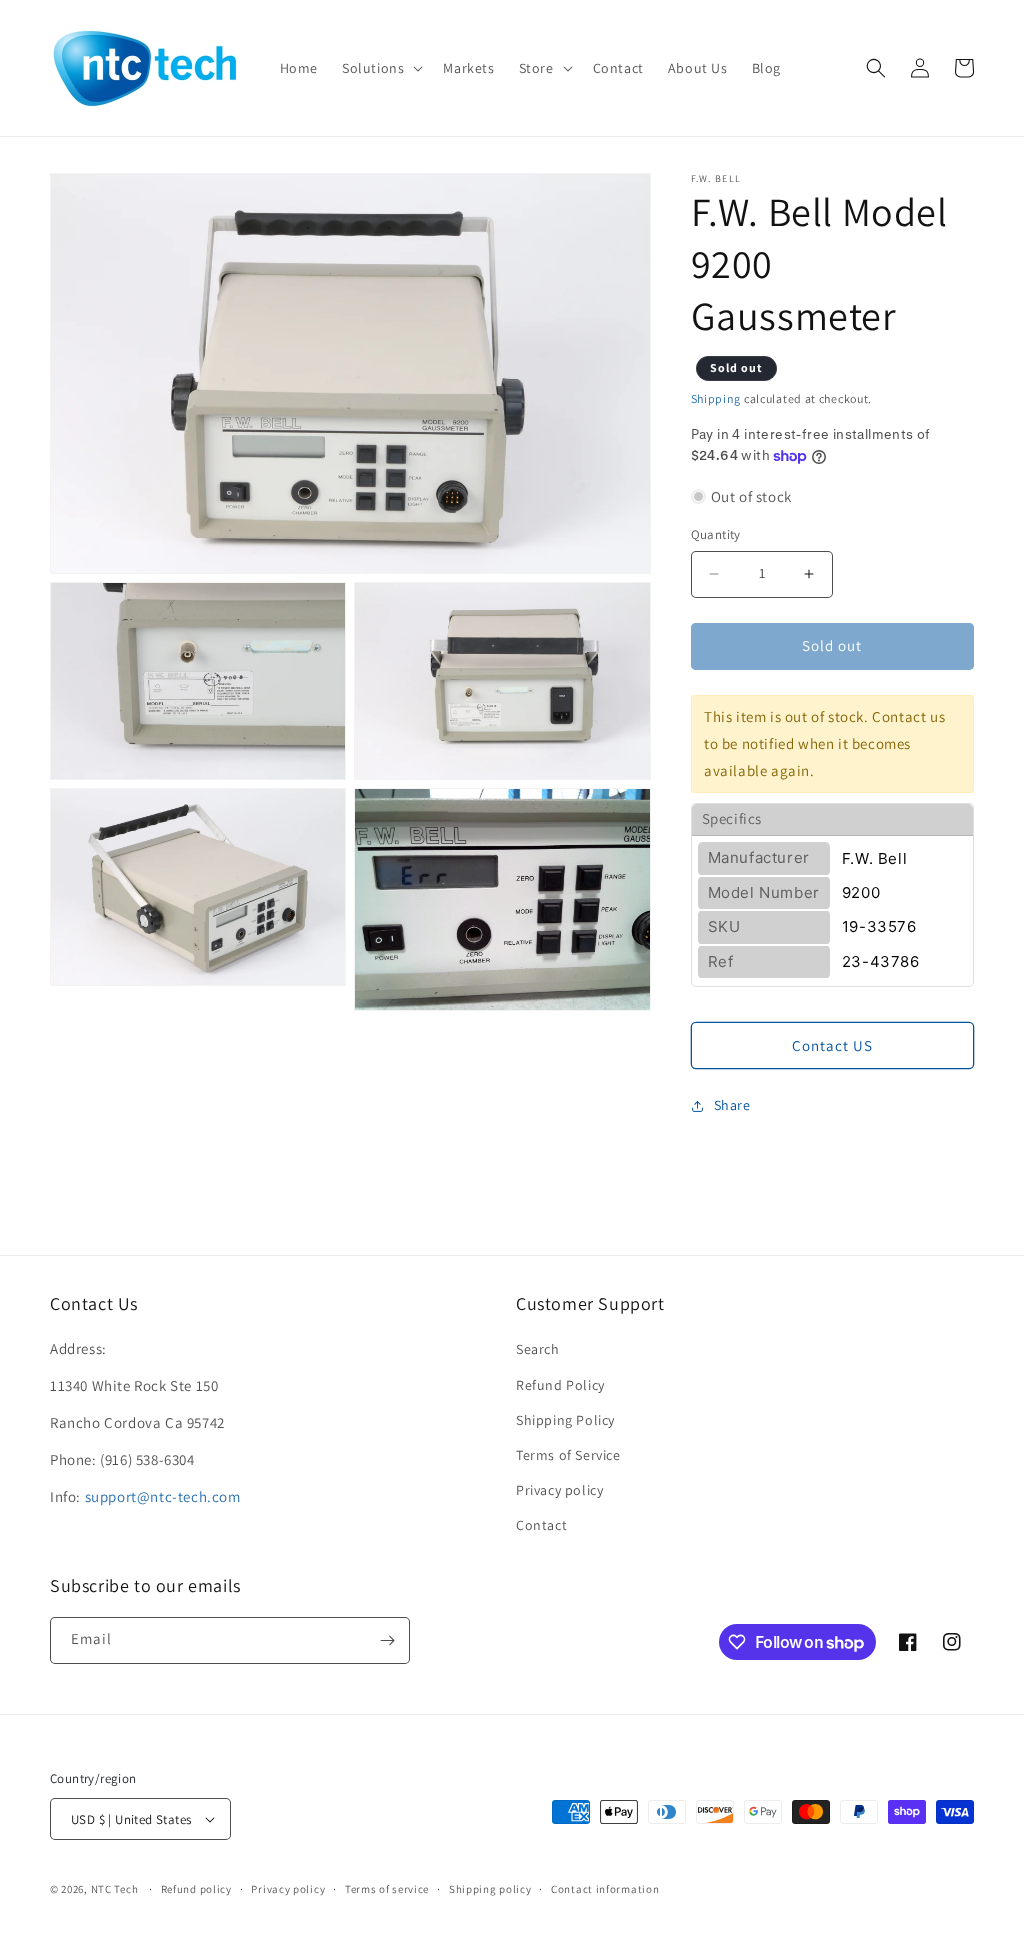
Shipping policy (490, 1889)
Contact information (605, 1889)
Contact (541, 1525)
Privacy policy (559, 1490)
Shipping (716, 398)
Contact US (832, 1045)
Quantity (716, 534)
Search (538, 1349)
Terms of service (387, 1889)
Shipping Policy (565, 1420)
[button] (380, 68)
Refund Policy (560, 1385)
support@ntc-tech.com (163, 1496)
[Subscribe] (387, 1640)
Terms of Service (568, 1455)
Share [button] (732, 1105)
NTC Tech (115, 1889)
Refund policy (196, 1889)
